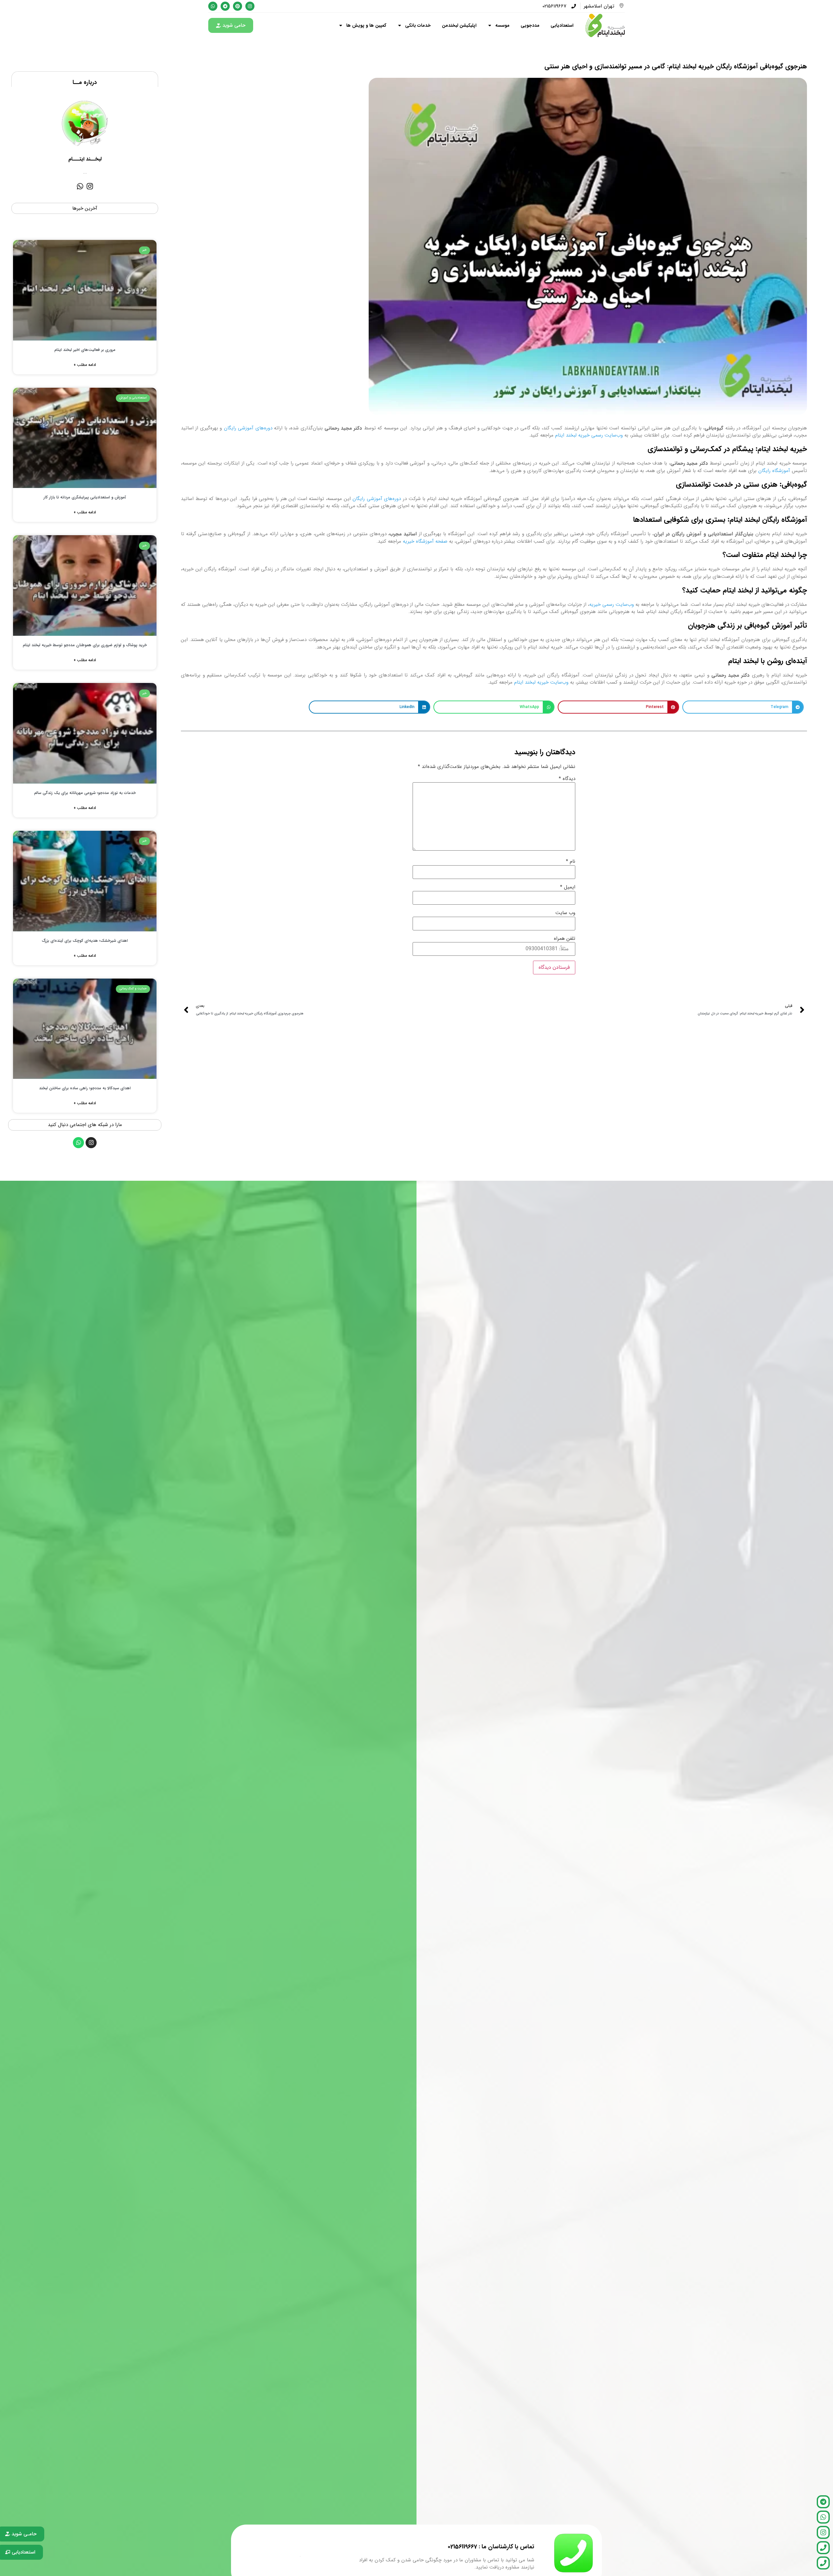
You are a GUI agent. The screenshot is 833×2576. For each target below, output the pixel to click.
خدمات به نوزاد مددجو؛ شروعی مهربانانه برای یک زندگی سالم (85, 793)
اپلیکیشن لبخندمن (459, 25)
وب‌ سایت (565, 913)
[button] (743, 707)
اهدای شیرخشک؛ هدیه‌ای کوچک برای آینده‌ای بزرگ (85, 941)
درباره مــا (85, 82)
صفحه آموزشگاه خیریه (425, 541)
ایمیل (568, 887)
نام (571, 862)
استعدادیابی (562, 25)
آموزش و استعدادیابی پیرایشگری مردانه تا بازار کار (85, 497)
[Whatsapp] (80, 186)
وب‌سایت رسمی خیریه (612, 605)
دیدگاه (567, 779)
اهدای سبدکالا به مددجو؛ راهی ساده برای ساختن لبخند (85, 1088)
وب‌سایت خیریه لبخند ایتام (541, 682)
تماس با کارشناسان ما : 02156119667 (491, 2547)
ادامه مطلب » (85, 365)
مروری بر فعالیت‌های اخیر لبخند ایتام (85, 350)
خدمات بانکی (418, 25)
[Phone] (823, 2548)
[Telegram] (823, 2502)
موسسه (502, 25)
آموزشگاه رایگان (774, 471)
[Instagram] (90, 186)
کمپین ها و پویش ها (366, 25)
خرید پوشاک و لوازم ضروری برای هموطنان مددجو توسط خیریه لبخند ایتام (85, 645)
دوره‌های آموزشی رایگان (248, 428)
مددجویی (530, 25)
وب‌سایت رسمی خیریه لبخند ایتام (589, 435)
